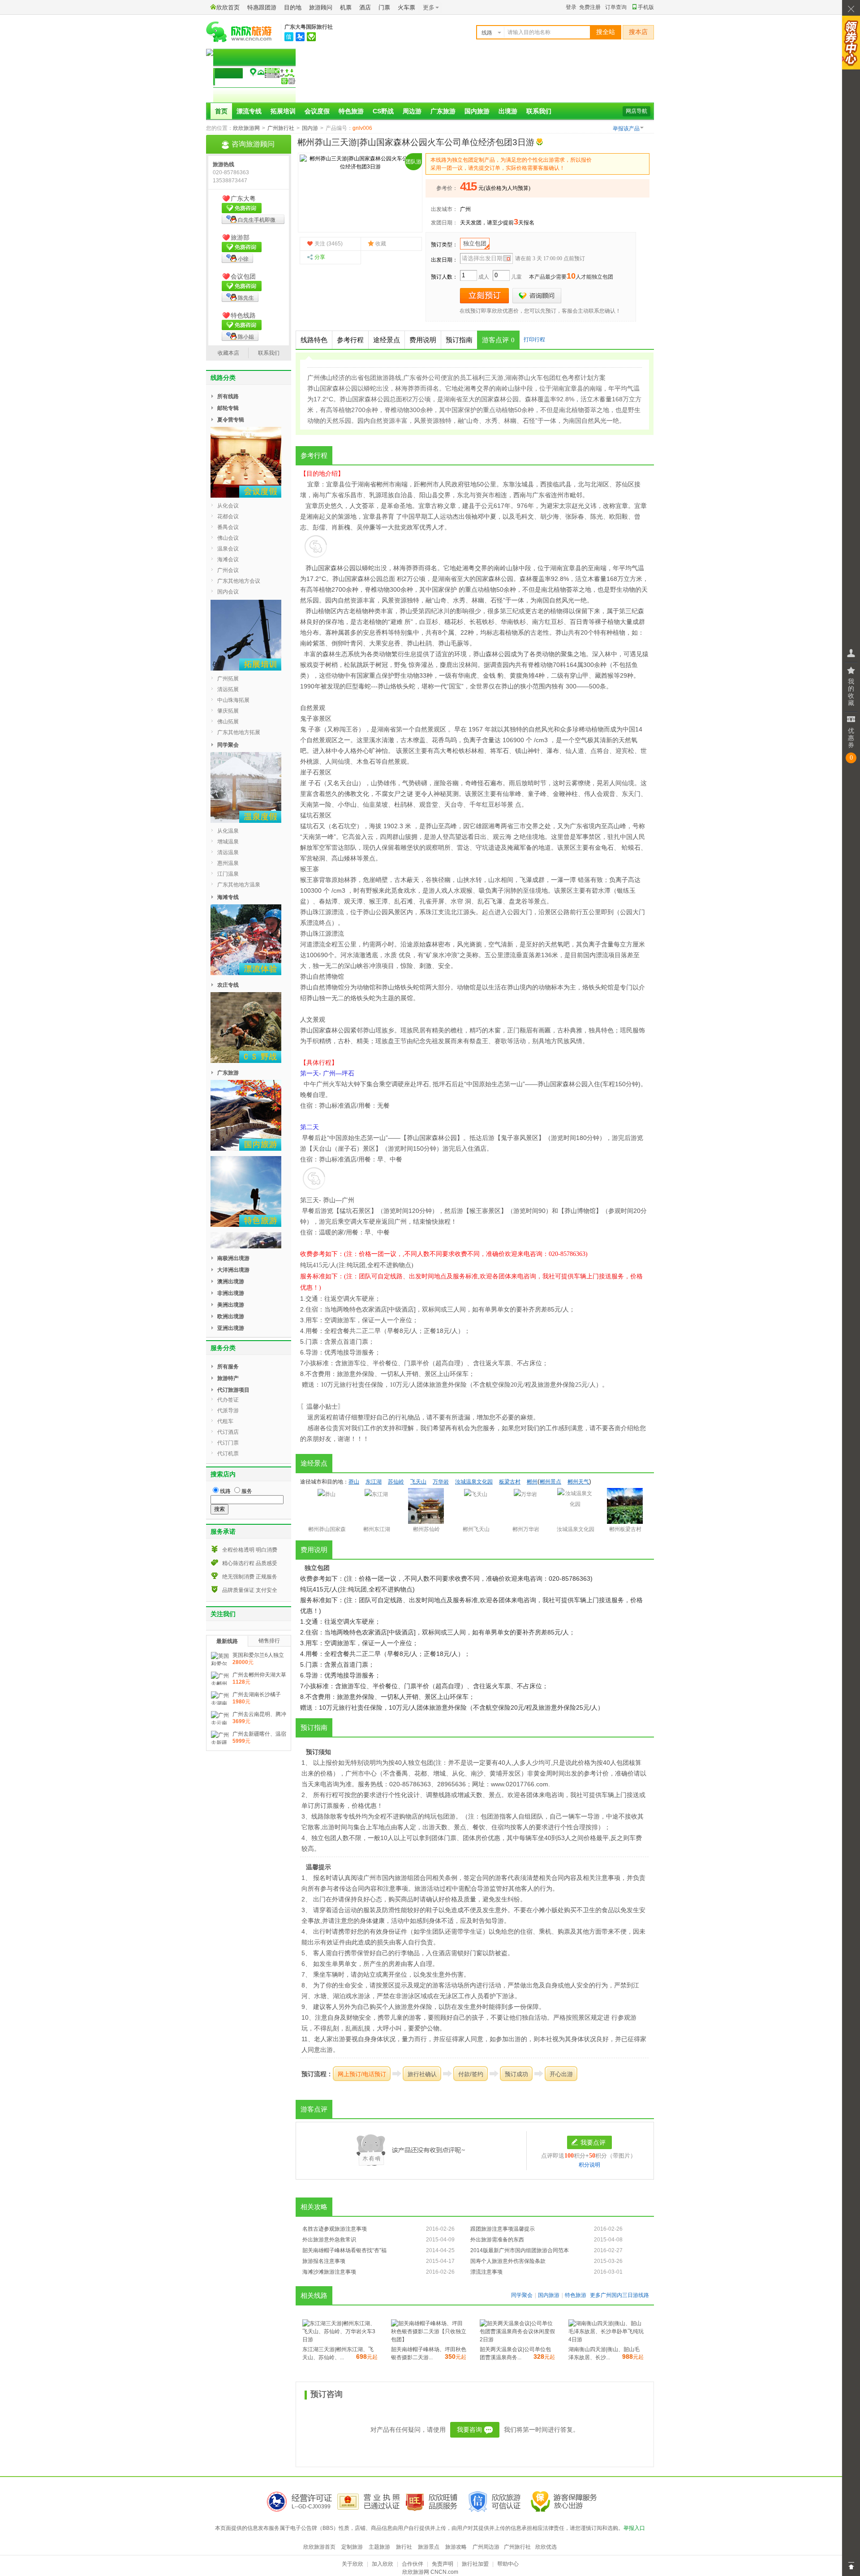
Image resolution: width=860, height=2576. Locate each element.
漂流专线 (249, 111)
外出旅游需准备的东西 (497, 2240)
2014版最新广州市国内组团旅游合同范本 (520, 2250)
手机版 (646, 7)
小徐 (243, 259)
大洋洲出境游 (233, 1270)
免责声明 (443, 2564)
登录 (571, 7)
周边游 (412, 111)
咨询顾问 (537, 296)
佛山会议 (228, 538)
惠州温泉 (228, 863)
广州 (465, 209)
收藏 (381, 244)
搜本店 (638, 32)
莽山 (312, 568)
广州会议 (228, 570)
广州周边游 (486, 2547)
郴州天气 (578, 1482)
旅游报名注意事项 (324, 2261)
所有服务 (228, 1367)
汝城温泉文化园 (474, 1482)
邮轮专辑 (228, 408)
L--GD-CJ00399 (311, 2507)
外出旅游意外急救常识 (329, 2240)
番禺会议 (228, 527)
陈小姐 (246, 337)
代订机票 (228, 1454)
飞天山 (418, 1482)
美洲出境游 (231, 1305)
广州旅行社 (281, 128)
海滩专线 (228, 897)
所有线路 (228, 396)
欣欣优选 (546, 2547)
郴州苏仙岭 (426, 1529)
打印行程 (534, 340)
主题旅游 (379, 2547)
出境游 (508, 111)
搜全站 (606, 32)
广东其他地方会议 (239, 581)
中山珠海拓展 (233, 700)
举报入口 (634, 2528)
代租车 (225, 1421)
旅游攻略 (456, 2547)
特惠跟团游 (262, 7)
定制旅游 (352, 2547)
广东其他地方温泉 (239, 885)
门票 (384, 7)
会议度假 (317, 111)
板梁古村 (510, 1482)
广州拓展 (228, 679)
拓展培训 (283, 111)
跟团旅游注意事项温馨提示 (503, 2229)
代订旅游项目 (233, 1390)
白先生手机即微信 (249, 220)
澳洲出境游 (231, 1282)
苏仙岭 (396, 1482)
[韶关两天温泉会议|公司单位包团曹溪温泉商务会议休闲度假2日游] (517, 2339)
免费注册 (590, 7)
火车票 (406, 7)
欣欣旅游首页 (319, 2547)
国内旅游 (477, 111)
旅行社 (404, 2547)
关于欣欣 (353, 2564)
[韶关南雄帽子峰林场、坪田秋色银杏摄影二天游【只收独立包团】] (429, 2339)
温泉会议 (228, 549)
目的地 (293, 7)
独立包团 (475, 243)
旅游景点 (429, 2547)
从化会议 (228, 506)
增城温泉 (228, 842)
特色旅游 (351, 111)
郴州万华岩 (526, 1529)
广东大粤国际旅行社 (309, 27)
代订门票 (228, 1443)
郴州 (383, 484)
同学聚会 (522, 2295)
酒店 (365, 7)
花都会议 (228, 516)
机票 (346, 7)
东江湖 (374, 1482)
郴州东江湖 (377, 1529)
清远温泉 (228, 852)
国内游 (310, 128)
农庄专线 (228, 985)
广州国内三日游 (619, 2295)
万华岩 (441, 1482)
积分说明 (589, 2165)
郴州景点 (550, 1482)
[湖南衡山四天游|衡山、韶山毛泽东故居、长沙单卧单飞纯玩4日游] (606, 2339)
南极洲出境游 (233, 1258)
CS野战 (383, 111)
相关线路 (314, 2296)
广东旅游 (443, 111)
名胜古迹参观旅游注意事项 (335, 2229)
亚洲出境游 (231, 1328)
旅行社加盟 (475, 2564)
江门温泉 (228, 874)
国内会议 (228, 592)
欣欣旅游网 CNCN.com (430, 2572)
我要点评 (593, 2142)
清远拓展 (228, 689)
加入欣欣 (383, 2564)
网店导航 (636, 111)
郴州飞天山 (476, 1529)
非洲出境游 (231, 1293)
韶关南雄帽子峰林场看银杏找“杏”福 (344, 2250)
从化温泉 (228, 831)
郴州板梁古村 (625, 1529)
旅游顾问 (321, 7)
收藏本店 (228, 353)
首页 (221, 111)
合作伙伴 (413, 2564)
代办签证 (228, 1400)
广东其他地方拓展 (239, 732)
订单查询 (616, 7)
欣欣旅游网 (246, 128)
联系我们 (539, 111)
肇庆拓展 (228, 711)
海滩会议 (228, 559)
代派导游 (228, 1411)
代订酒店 (228, 1432)
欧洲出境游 (231, 1316)
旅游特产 (228, 1378)
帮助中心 (508, 2564)
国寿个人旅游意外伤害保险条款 (508, 2261)
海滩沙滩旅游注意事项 (329, 2272)
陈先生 (246, 298)
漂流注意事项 (486, 2272)
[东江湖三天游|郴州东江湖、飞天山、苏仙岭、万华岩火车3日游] (340, 2339)
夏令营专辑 (231, 420)
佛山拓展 (228, 722)
